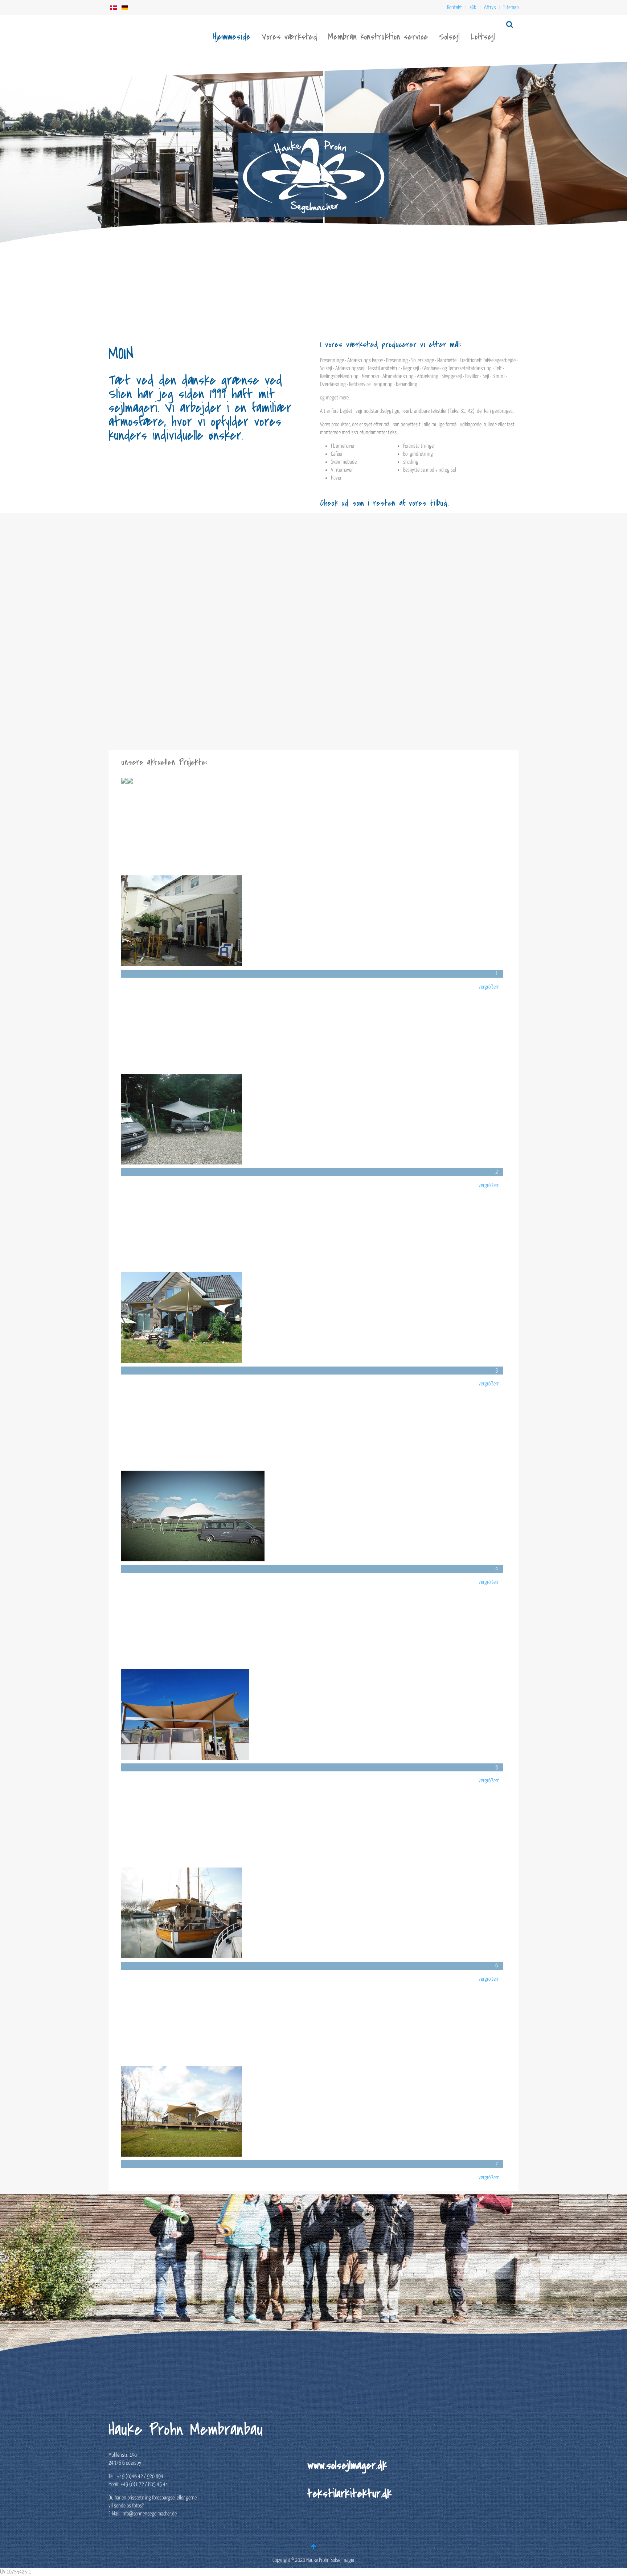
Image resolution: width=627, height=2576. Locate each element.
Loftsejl (483, 37)
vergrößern (489, 987)
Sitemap (511, 7)
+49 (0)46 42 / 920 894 (140, 2476)
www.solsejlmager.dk (347, 2465)
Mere (131, 685)
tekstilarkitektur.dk (350, 2494)
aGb (473, 7)
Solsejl (449, 37)
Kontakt (454, 7)
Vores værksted (289, 37)
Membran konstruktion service (378, 37)
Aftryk (490, 7)
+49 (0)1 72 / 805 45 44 (144, 2484)
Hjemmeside (232, 37)
